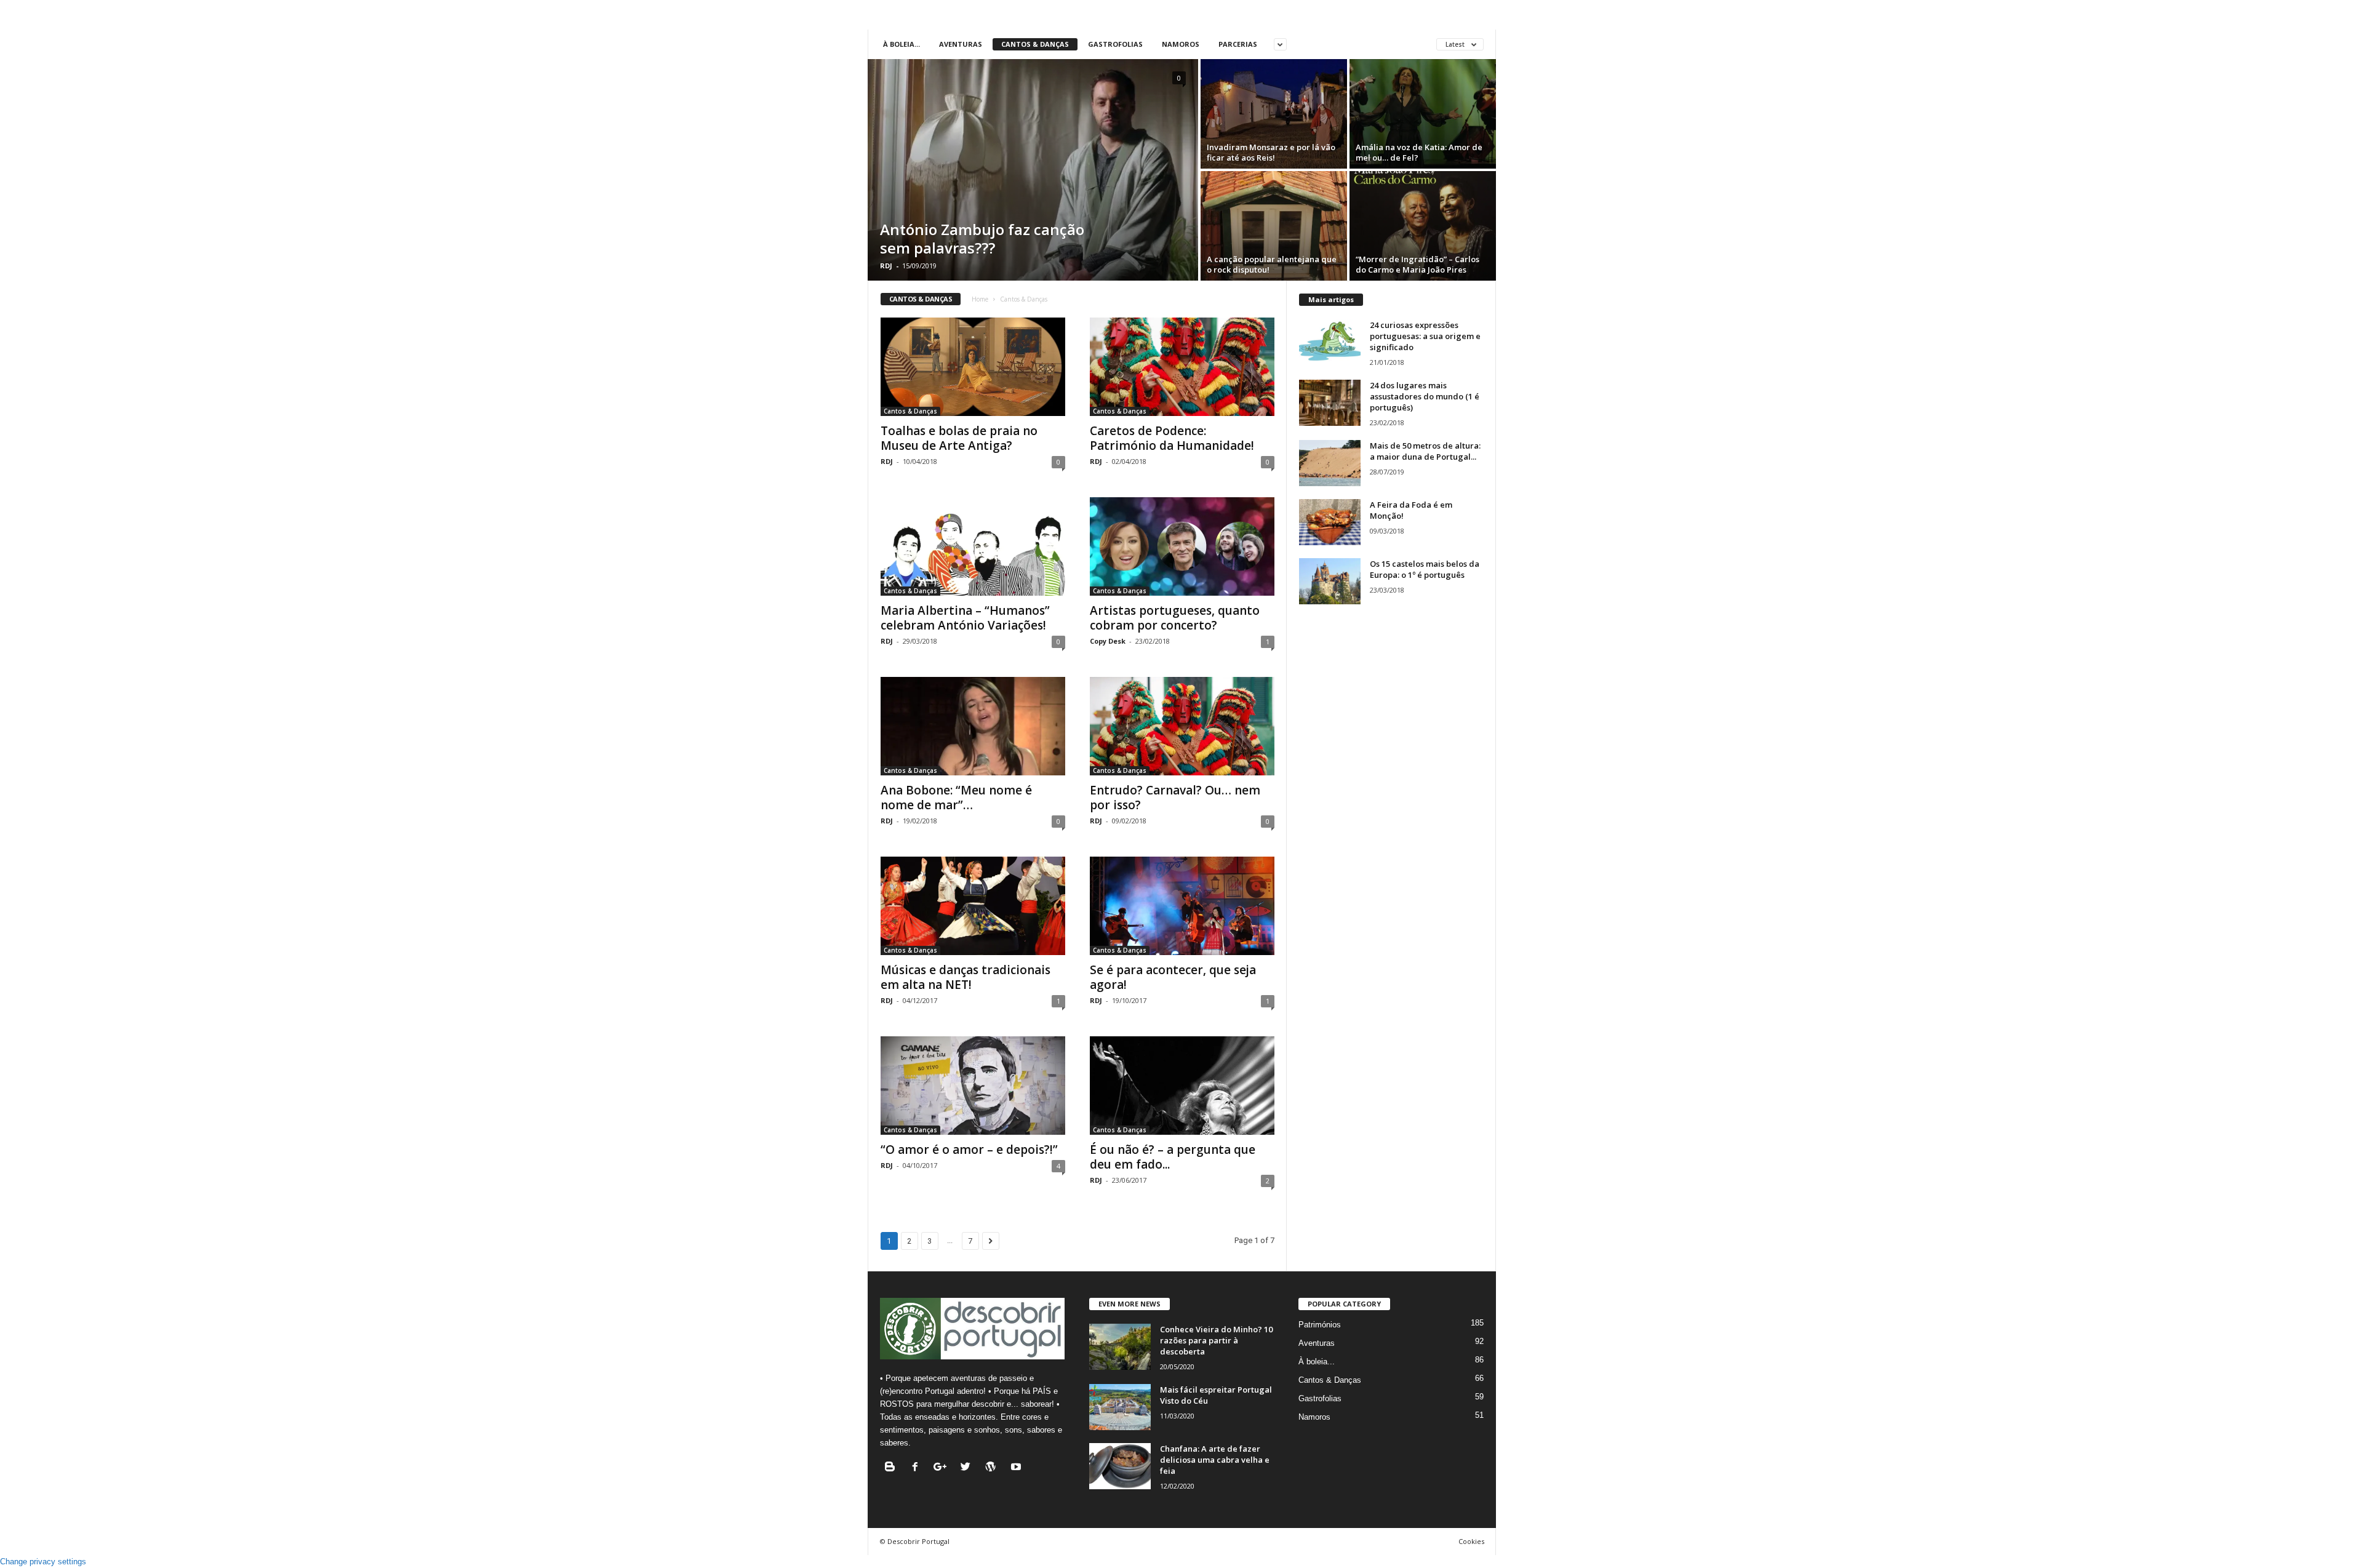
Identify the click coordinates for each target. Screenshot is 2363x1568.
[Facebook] (918, 1468)
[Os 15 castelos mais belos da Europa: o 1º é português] (1330, 581)
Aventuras (961, 44)
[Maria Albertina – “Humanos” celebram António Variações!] (973, 546)
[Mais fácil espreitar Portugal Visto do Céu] (1120, 1407)
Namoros (1181, 44)
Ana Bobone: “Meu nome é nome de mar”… (956, 798)
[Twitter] (968, 1468)
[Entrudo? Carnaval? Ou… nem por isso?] (1182, 726)
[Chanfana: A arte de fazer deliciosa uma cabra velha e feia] (1120, 1466)
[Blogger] (893, 1468)
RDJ (886, 266)
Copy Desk (1108, 641)
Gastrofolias (1115, 44)
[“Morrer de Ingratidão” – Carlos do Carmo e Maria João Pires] (1423, 226)
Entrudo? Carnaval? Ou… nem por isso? (1175, 798)
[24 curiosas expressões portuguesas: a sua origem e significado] (1330, 342)
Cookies (1471, 1541)
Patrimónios (1320, 1325)
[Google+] (943, 1468)
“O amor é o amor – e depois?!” (969, 1150)
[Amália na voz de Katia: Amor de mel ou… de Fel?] (1423, 114)
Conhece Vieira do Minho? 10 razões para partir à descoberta (1216, 1340)
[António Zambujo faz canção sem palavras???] (1033, 170)
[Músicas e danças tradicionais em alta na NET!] (973, 906)
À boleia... (902, 44)
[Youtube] (1018, 1468)
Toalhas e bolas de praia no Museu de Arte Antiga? (959, 438)
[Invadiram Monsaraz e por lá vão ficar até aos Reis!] (1274, 114)
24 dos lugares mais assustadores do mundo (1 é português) (1425, 396)
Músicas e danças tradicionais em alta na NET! (966, 977)
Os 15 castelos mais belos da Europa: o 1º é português (1425, 569)
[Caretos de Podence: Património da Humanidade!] (1182, 367)
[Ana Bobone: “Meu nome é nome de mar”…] (973, 726)
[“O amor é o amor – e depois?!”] (973, 1086)
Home (980, 299)
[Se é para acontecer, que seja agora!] (1182, 906)
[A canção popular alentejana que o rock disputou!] (1274, 226)
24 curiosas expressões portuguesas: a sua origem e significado (1425, 336)
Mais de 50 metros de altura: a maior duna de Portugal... (1425, 451)
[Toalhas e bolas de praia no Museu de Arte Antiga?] (973, 367)
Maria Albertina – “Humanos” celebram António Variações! (965, 618)
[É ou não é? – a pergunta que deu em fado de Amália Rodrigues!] (1182, 1086)
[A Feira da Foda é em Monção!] (1330, 522)
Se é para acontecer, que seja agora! (1173, 977)
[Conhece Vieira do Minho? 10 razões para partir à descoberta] (1120, 1347)
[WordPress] (994, 1468)
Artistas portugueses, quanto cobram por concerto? (1175, 618)
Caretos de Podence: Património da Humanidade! (1172, 438)
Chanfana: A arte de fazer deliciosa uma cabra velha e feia (1215, 1460)
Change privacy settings (43, 1562)
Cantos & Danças (1035, 44)
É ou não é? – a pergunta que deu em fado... (1173, 1157)
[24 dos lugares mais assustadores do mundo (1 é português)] (1330, 403)
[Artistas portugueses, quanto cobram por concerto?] (1182, 546)
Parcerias (1238, 44)
